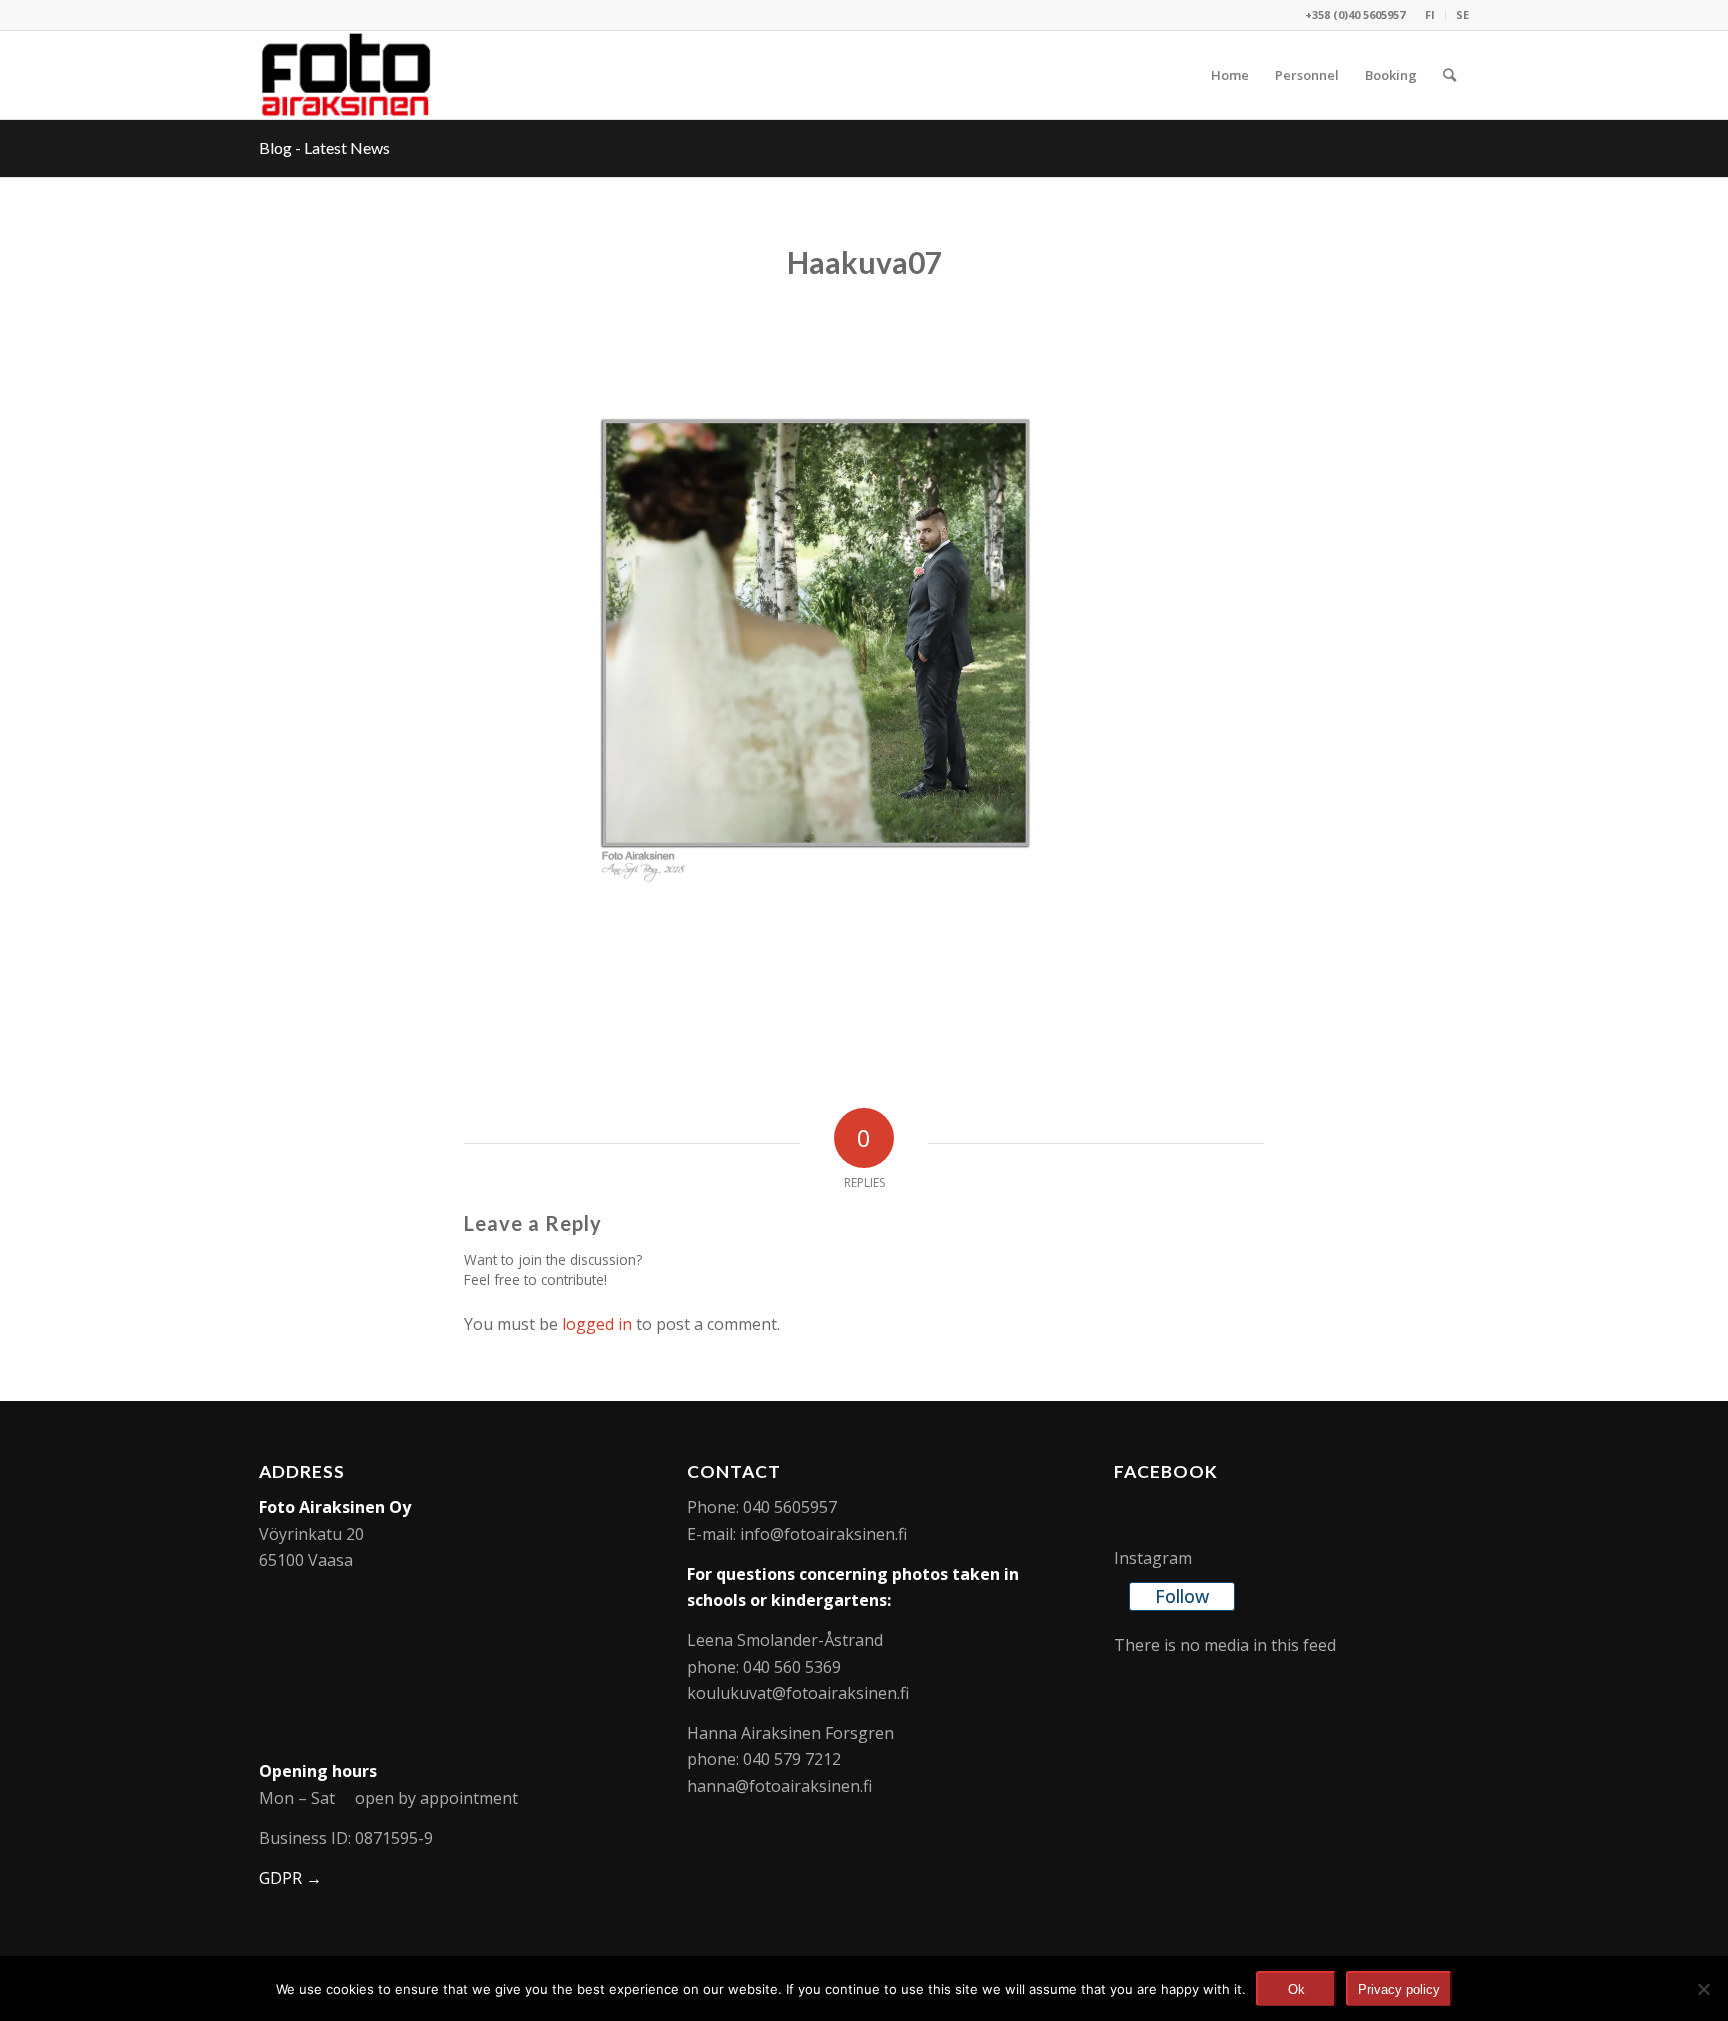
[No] (1703, 1989)
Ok (1296, 1989)
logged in (597, 1324)
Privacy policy (1399, 1989)
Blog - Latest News (324, 147)
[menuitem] (1430, 15)
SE (1462, 14)
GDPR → (290, 1878)
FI (1430, 14)
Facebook (1166, 1471)
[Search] (1449, 75)
